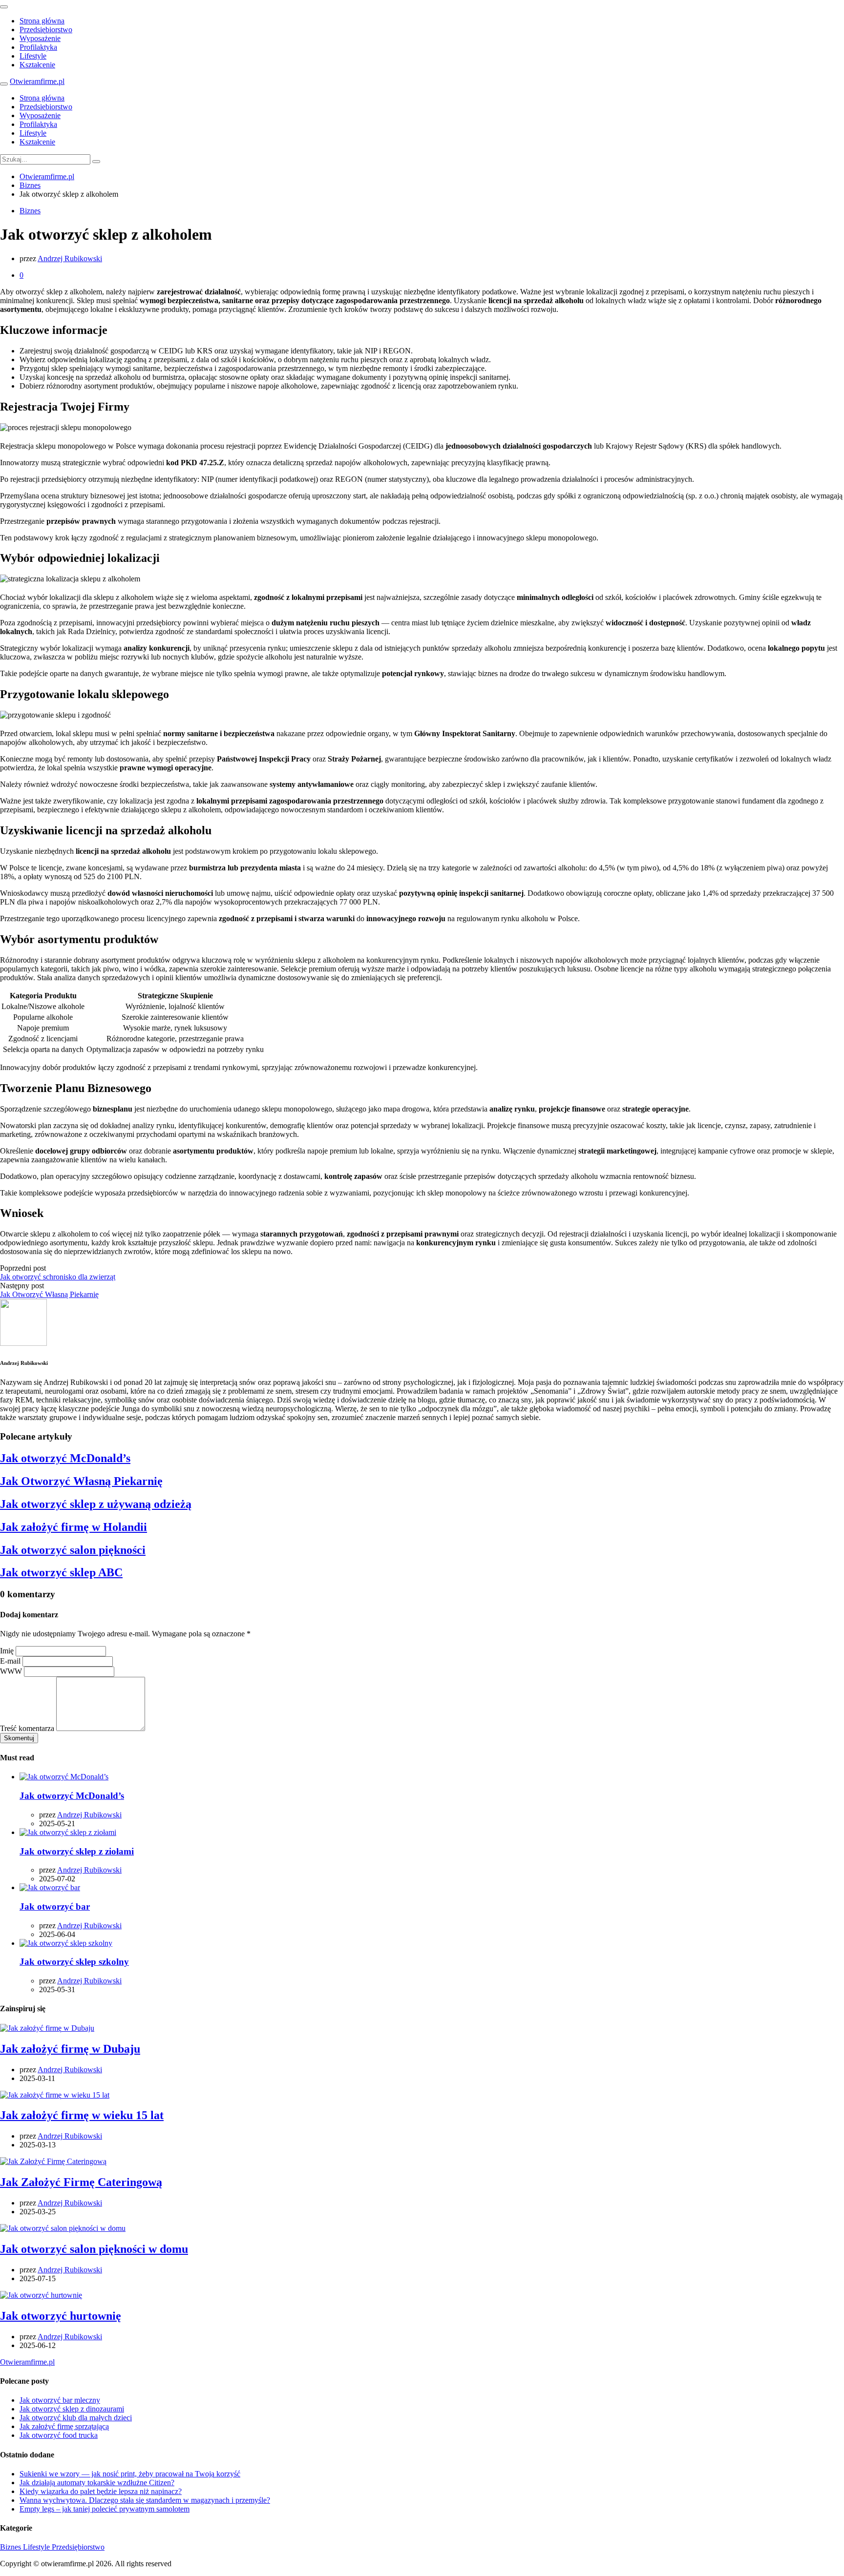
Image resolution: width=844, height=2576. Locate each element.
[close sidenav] (4, 7)
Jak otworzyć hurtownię (61, 2316)
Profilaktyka (38, 47)
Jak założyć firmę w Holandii (74, 1527)
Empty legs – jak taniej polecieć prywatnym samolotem (105, 2509)
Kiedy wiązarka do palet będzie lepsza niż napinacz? (101, 2491)
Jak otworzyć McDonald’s (65, 1458)
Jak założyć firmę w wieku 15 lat (82, 2115)
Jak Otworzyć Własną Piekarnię (49, 1294)
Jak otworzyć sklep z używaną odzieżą (96, 1504)
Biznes (30, 211)
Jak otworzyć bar (55, 1906)
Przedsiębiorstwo (46, 30)
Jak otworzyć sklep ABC (61, 1572)
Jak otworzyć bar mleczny (60, 2400)
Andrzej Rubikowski (70, 258)
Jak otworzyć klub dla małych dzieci (76, 2418)
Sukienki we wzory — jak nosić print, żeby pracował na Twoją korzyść (130, 2474)
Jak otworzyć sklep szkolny (74, 1962)
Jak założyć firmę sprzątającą (64, 2426)
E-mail (10, 1661)
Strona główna (42, 21)
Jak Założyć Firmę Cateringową (81, 2182)
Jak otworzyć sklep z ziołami (77, 1851)
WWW (11, 1671)
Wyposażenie (40, 38)
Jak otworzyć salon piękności (73, 1550)
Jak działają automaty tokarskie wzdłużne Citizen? (97, 2483)
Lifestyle (33, 56)
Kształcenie (37, 65)
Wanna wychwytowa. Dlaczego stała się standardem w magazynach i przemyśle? (145, 2500)
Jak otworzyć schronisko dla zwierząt (58, 1277)
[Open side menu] (4, 84)
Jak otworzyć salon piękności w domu (94, 2249)
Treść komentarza (27, 1728)
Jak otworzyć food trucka (59, 2435)
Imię (7, 1651)
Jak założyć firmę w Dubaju (70, 2049)
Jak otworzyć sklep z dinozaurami (72, 2409)
